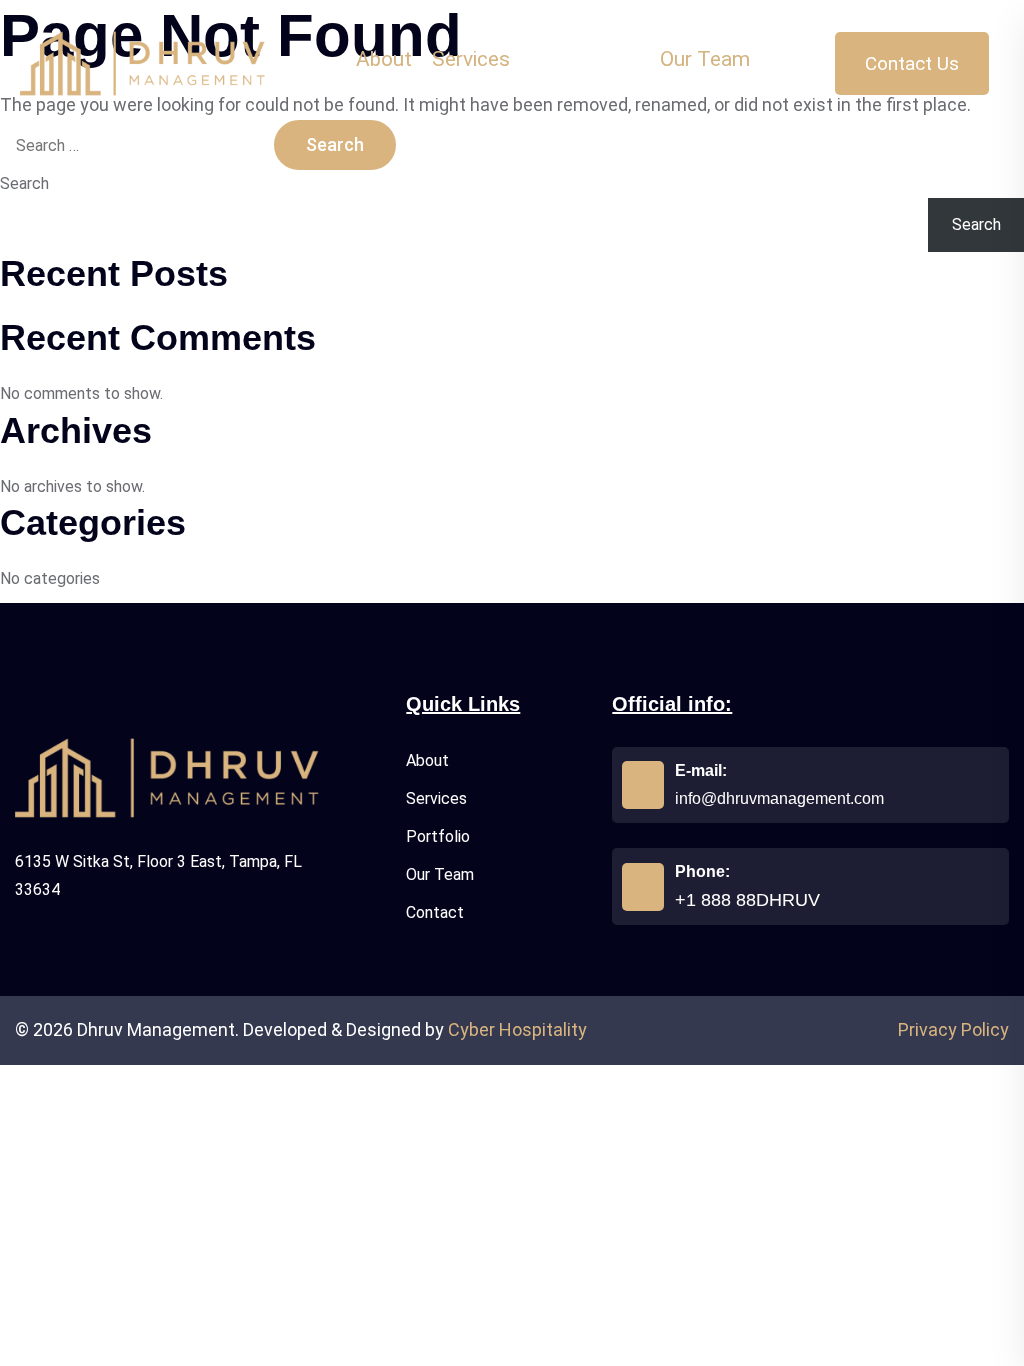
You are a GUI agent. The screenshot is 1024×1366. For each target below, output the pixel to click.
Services (436, 798)
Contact (435, 912)
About (427, 760)
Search (24, 183)
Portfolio (438, 836)
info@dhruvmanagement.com (779, 798)
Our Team (440, 874)
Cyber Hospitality (517, 1029)
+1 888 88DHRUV (747, 900)
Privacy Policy (953, 1029)
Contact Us (912, 63)
